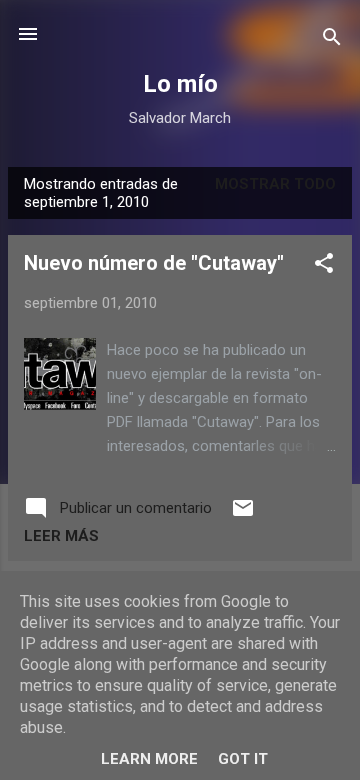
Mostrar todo (275, 184)
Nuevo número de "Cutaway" (154, 263)
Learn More (149, 759)
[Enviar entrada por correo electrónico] (243, 515)
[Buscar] (332, 40)
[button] (324, 266)
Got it (243, 759)
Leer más (61, 536)
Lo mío (180, 84)
